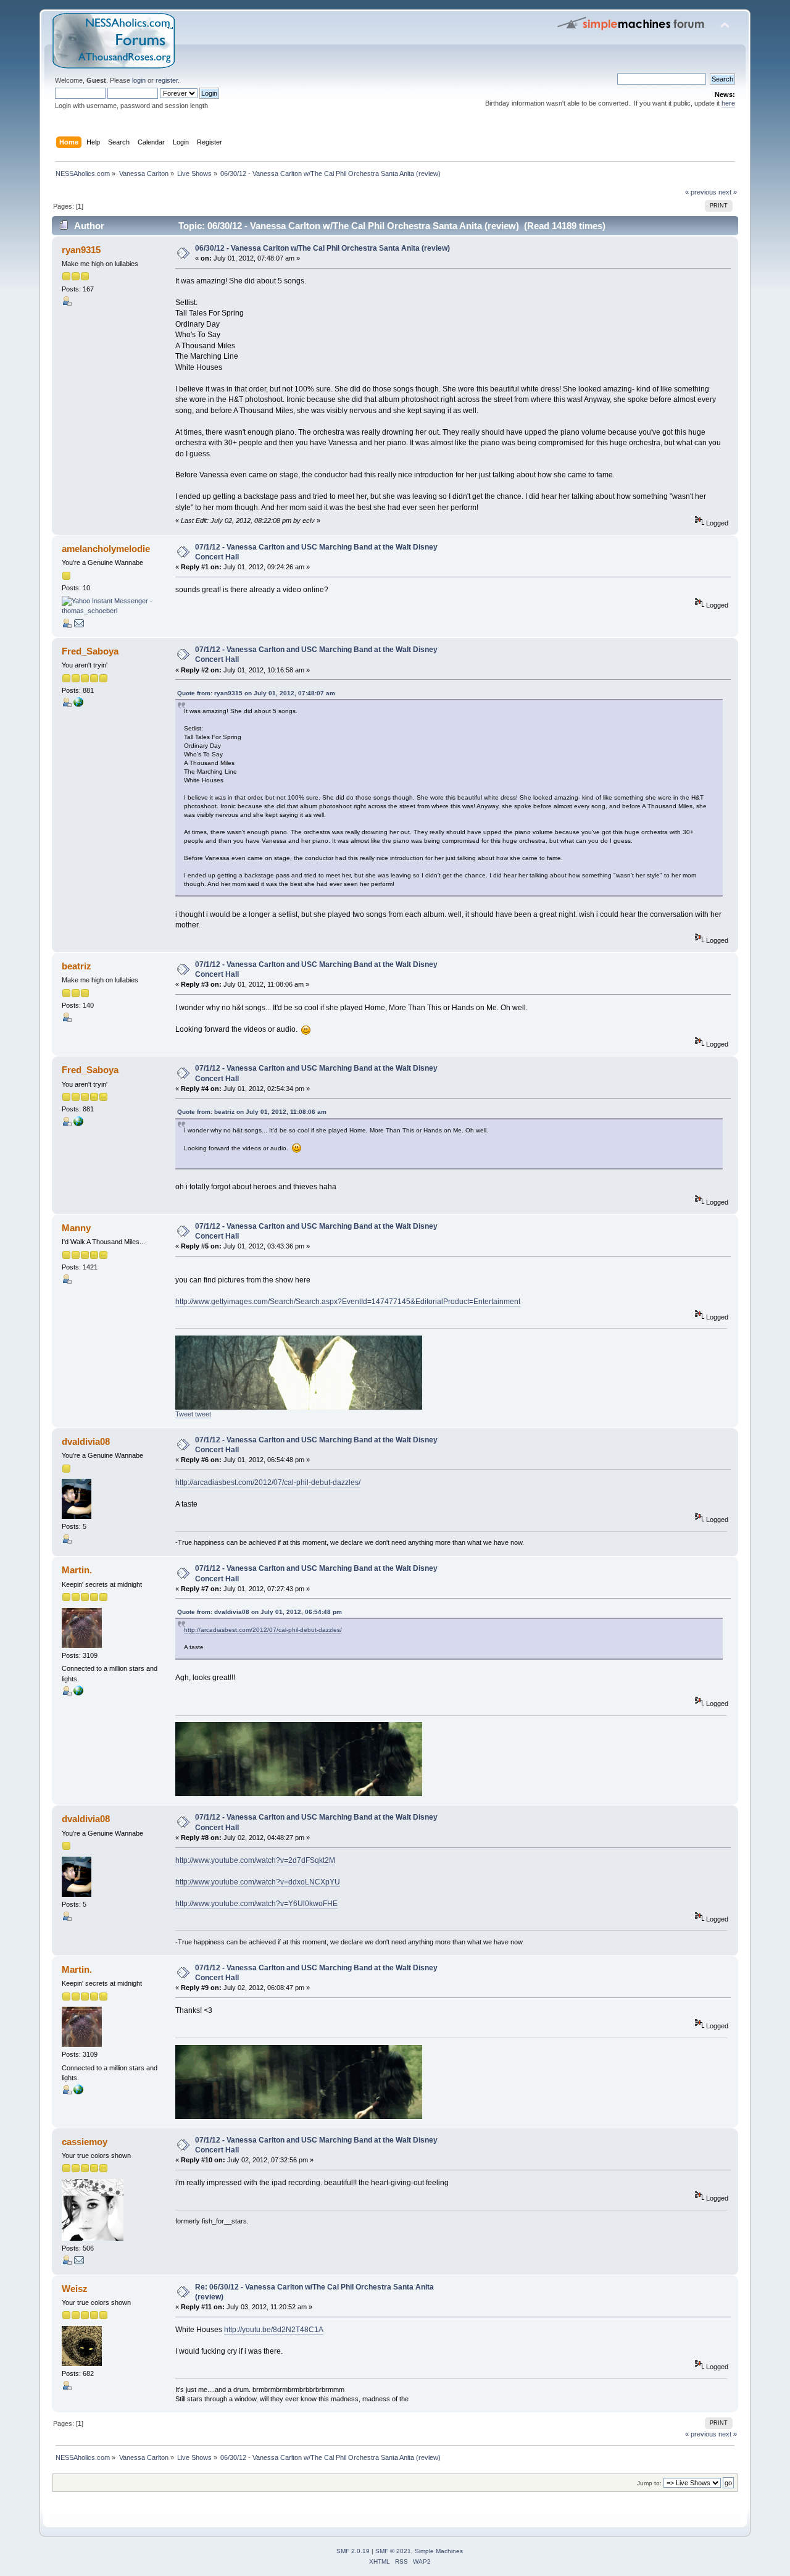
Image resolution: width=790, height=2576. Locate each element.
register (167, 80)
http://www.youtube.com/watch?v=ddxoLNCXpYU (258, 1882)
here (728, 103)
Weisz (75, 2289)
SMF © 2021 (393, 2551)
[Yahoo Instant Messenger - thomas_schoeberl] (108, 611)
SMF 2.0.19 (353, 2551)
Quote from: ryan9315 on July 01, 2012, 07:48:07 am (256, 693)
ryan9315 (81, 250)
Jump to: (649, 2483)
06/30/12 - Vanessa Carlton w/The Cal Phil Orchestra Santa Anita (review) (322, 248)
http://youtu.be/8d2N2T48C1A (274, 2330)
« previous (701, 192)
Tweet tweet (193, 1414)
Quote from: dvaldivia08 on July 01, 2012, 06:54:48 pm (260, 1612)
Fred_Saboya (90, 651)
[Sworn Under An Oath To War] (78, 1693)
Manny (76, 1228)
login (139, 80)
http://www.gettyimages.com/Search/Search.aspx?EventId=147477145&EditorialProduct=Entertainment (348, 1302)
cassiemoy (85, 2142)
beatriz (77, 966)
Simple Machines (439, 2551)
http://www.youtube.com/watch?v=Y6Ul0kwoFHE (256, 1904)
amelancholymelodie (106, 549)
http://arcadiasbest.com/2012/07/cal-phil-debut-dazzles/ (268, 1482)
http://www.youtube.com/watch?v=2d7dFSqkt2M (255, 1860)
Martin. (77, 1570)
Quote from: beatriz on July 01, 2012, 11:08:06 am (252, 1112)
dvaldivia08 (86, 1441)
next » (728, 192)
